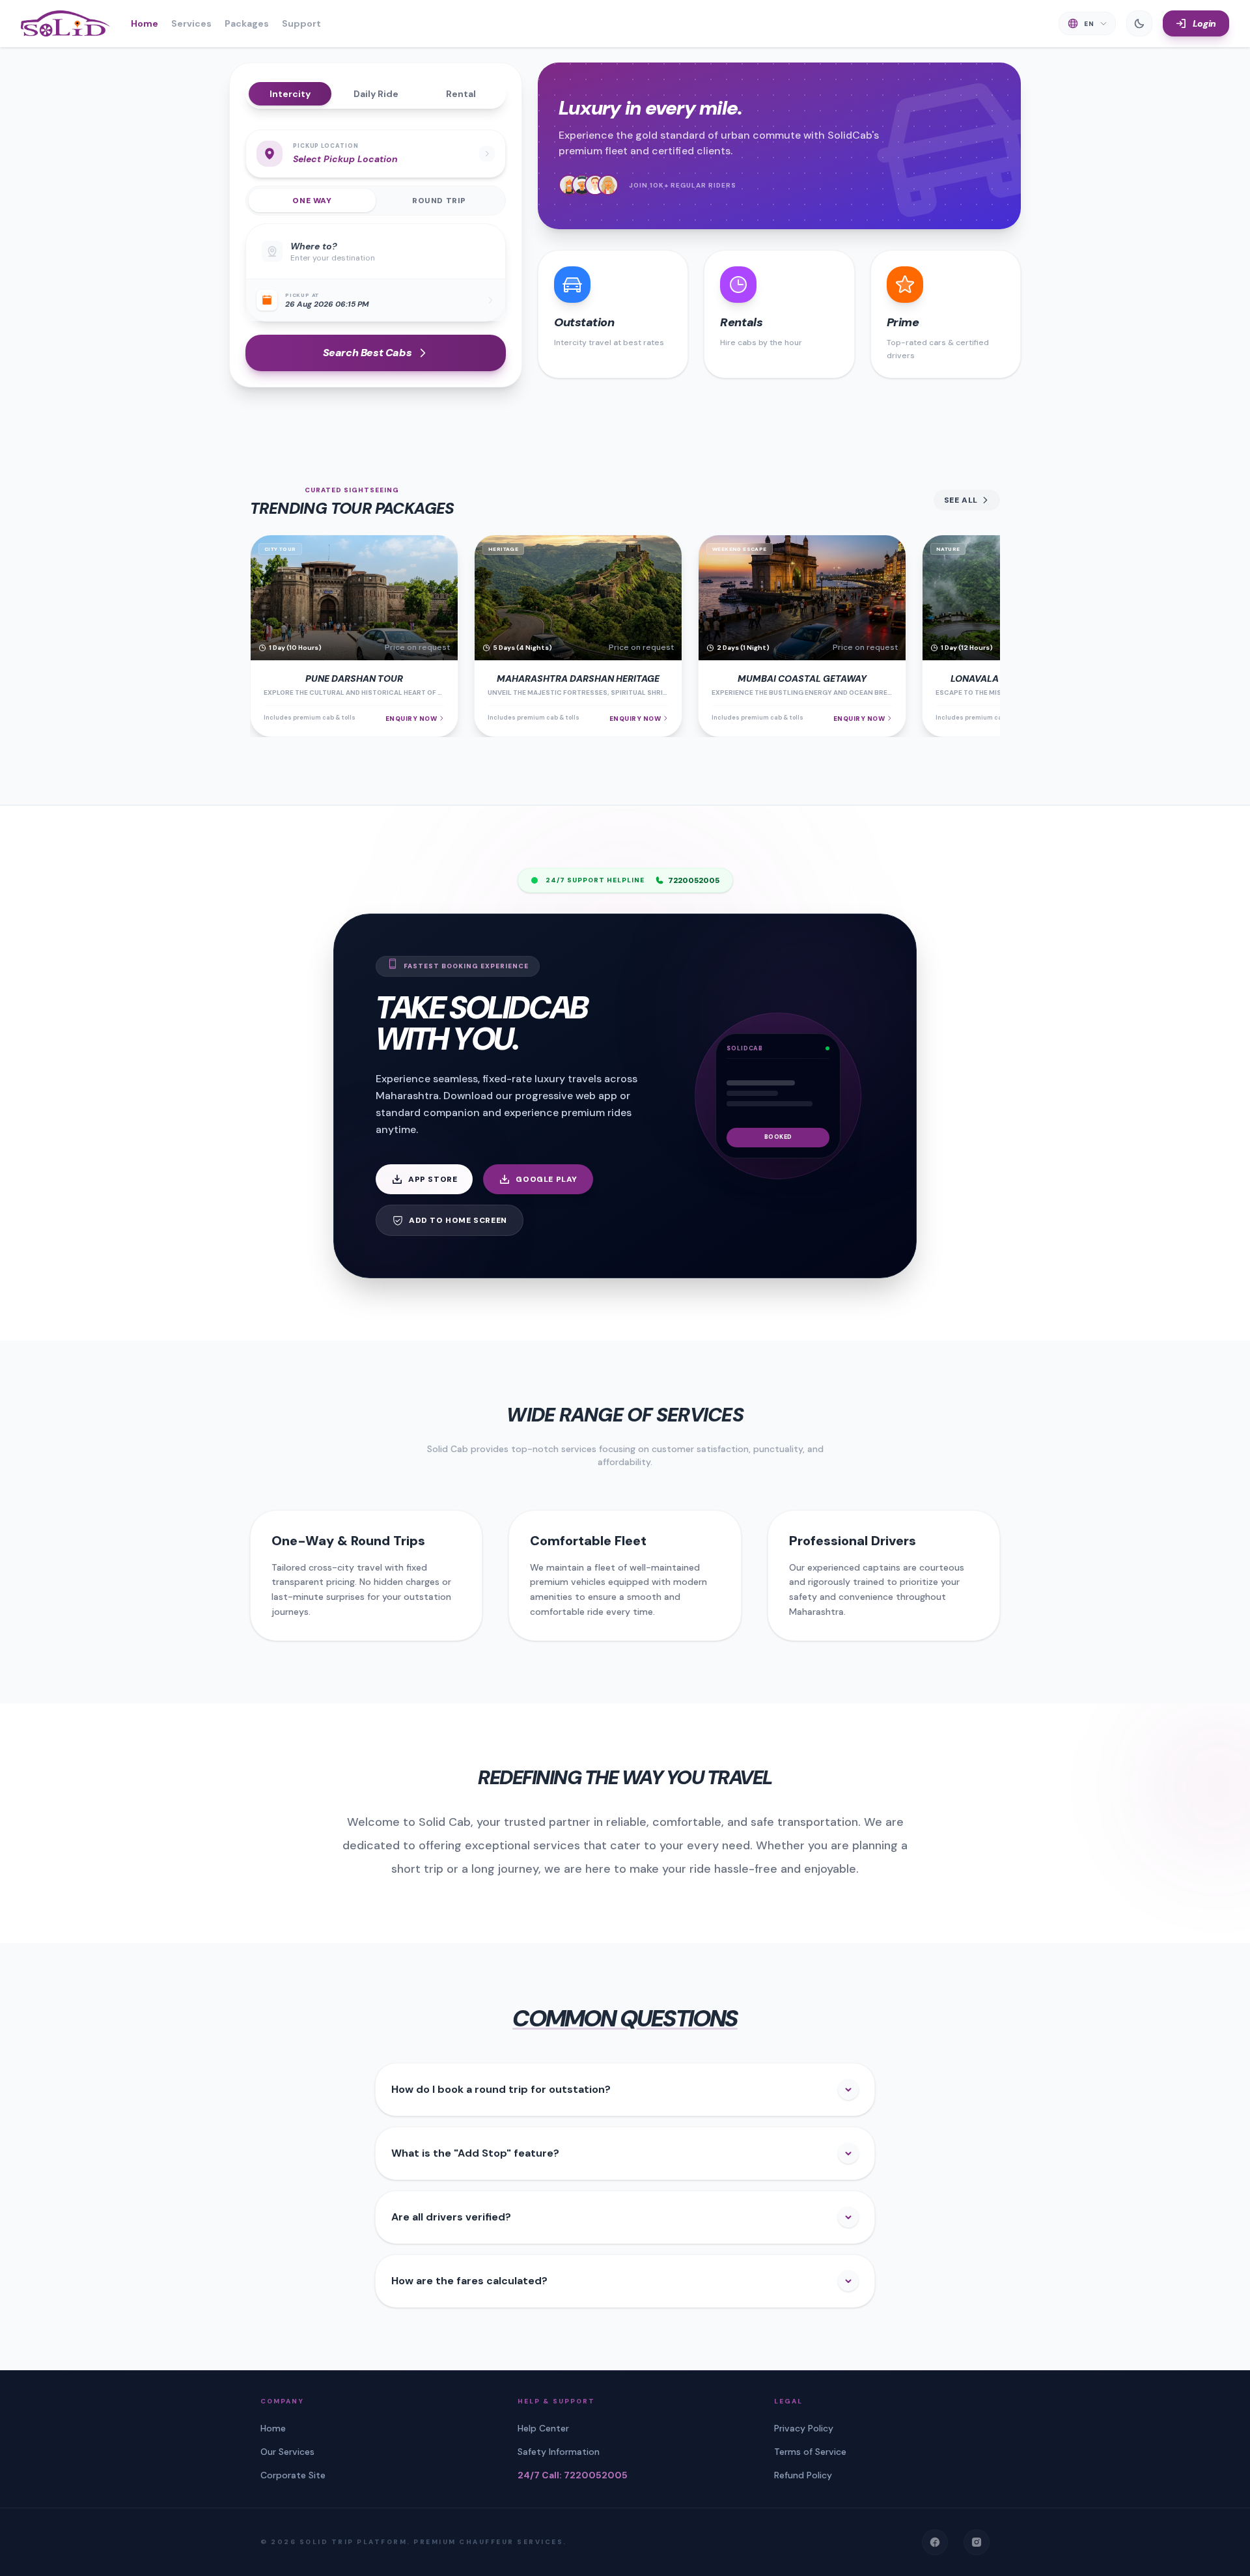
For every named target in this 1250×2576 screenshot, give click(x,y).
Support (301, 23)
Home (145, 23)
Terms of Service (810, 2452)
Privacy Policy (804, 2428)
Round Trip (439, 201)
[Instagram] (977, 2542)
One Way (312, 201)
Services (191, 23)
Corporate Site (293, 2475)
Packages (247, 23)
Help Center (543, 2428)
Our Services (287, 2452)
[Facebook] (935, 2542)
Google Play (547, 1179)
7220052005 (694, 880)
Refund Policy (803, 2475)
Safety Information (559, 2452)
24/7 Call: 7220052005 (573, 2475)
